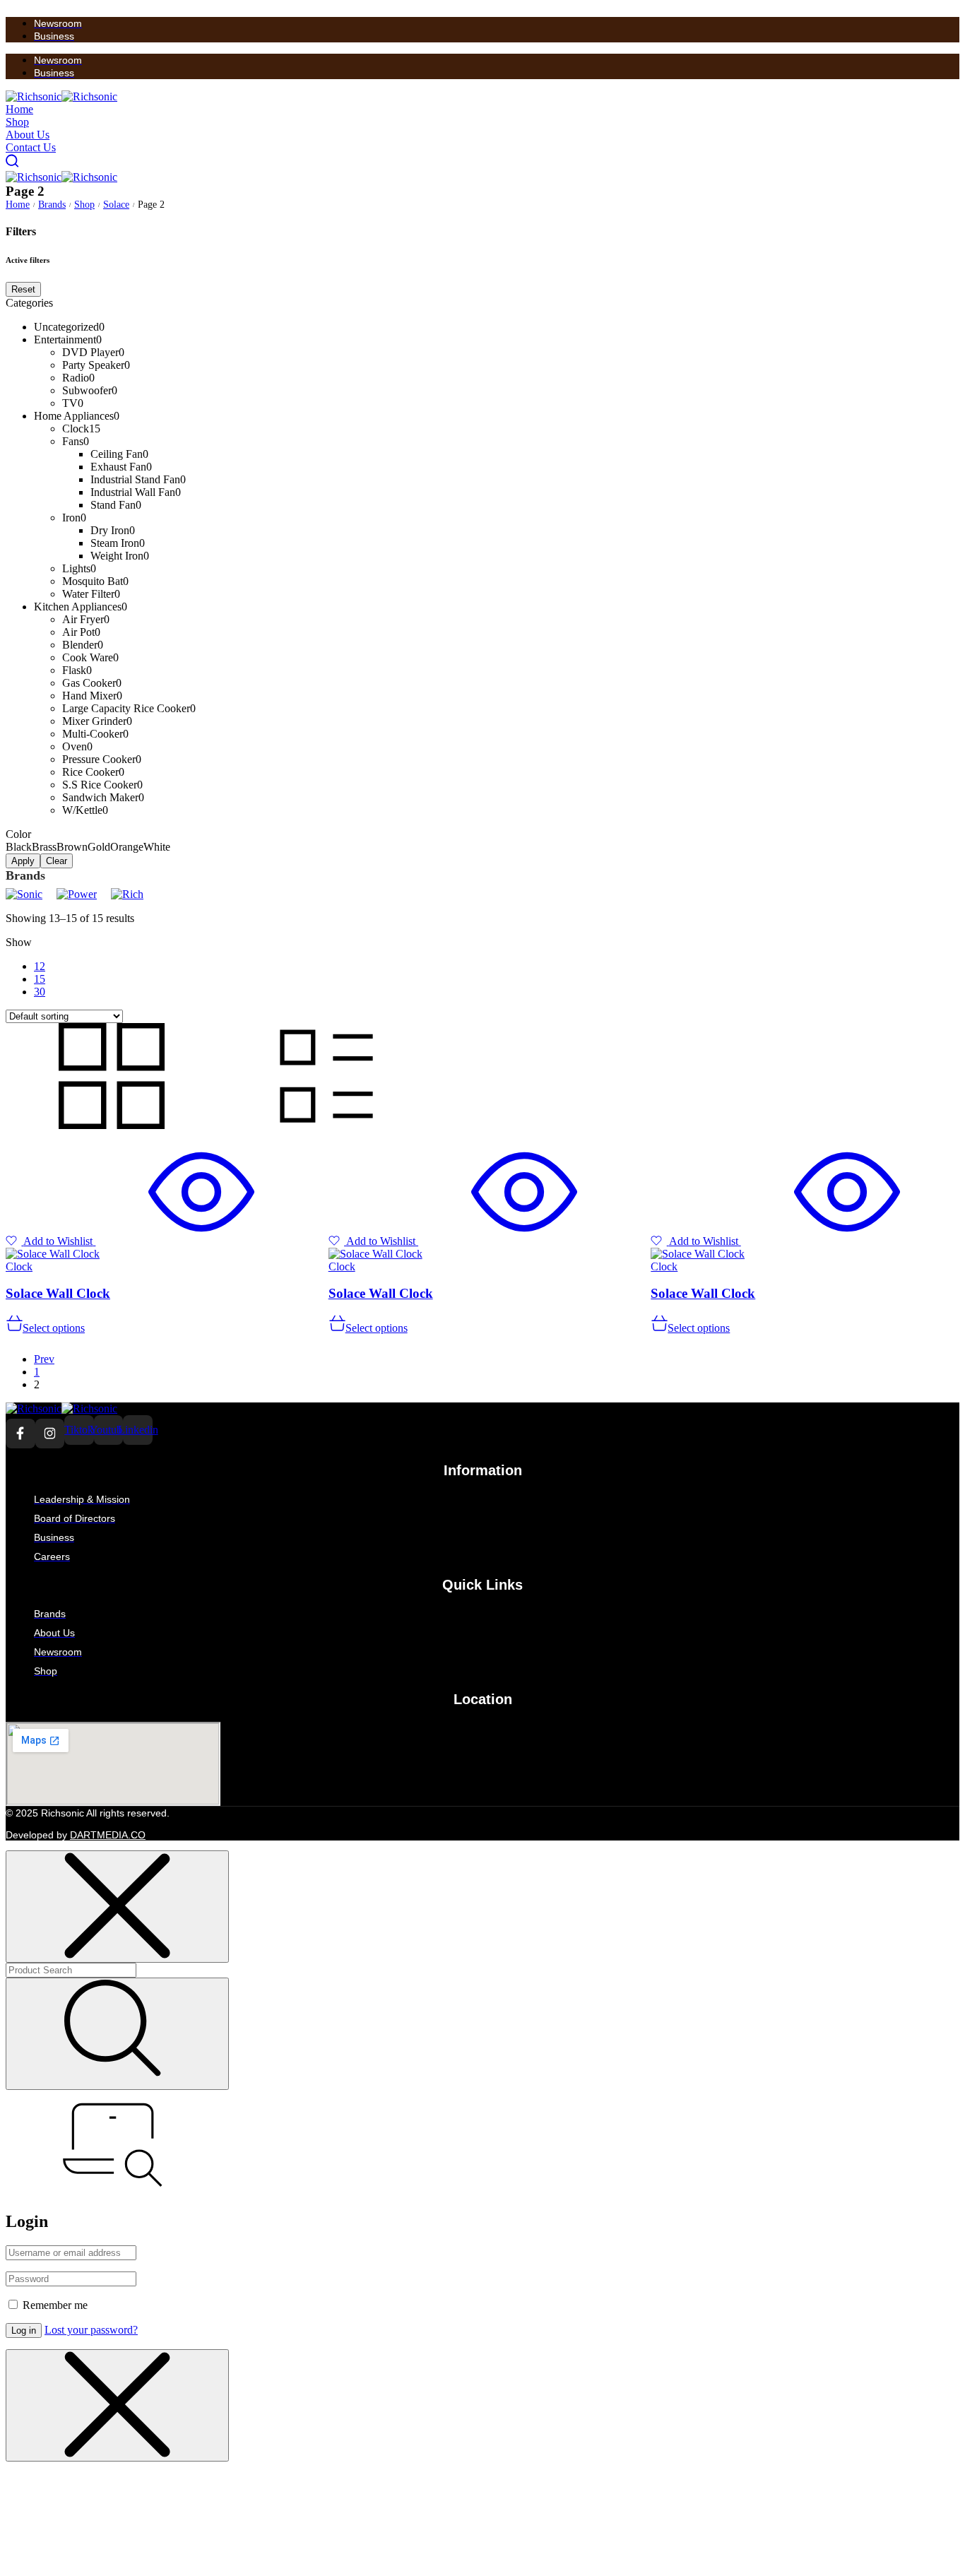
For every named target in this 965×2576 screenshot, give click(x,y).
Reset (23, 289)
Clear (57, 861)
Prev (44, 1359)
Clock (19, 1266)
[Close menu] (117, 1907)
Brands (52, 205)
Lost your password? (91, 2330)
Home (18, 205)
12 (40, 966)
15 (40, 979)
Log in (24, 2330)
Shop (84, 205)
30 (40, 992)
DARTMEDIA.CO (108, 1835)
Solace (116, 205)
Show (19, 942)
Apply (23, 861)
